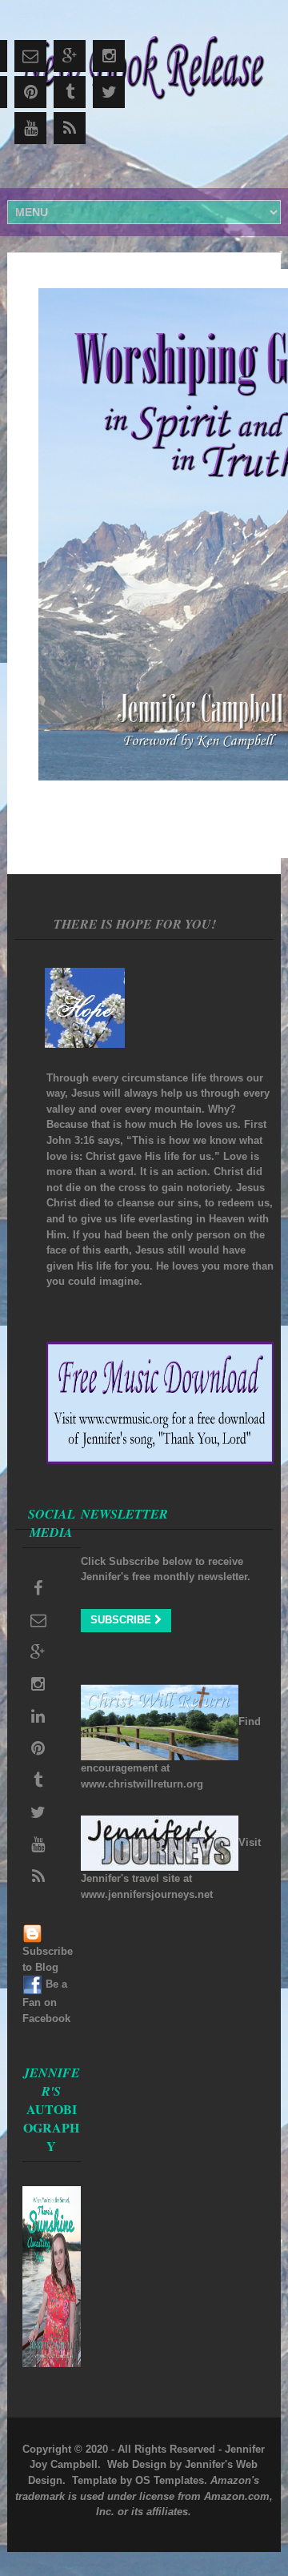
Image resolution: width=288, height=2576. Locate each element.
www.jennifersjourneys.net (147, 1894)
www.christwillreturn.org (142, 1784)
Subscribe (122, 1620)
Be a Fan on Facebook (46, 2001)
